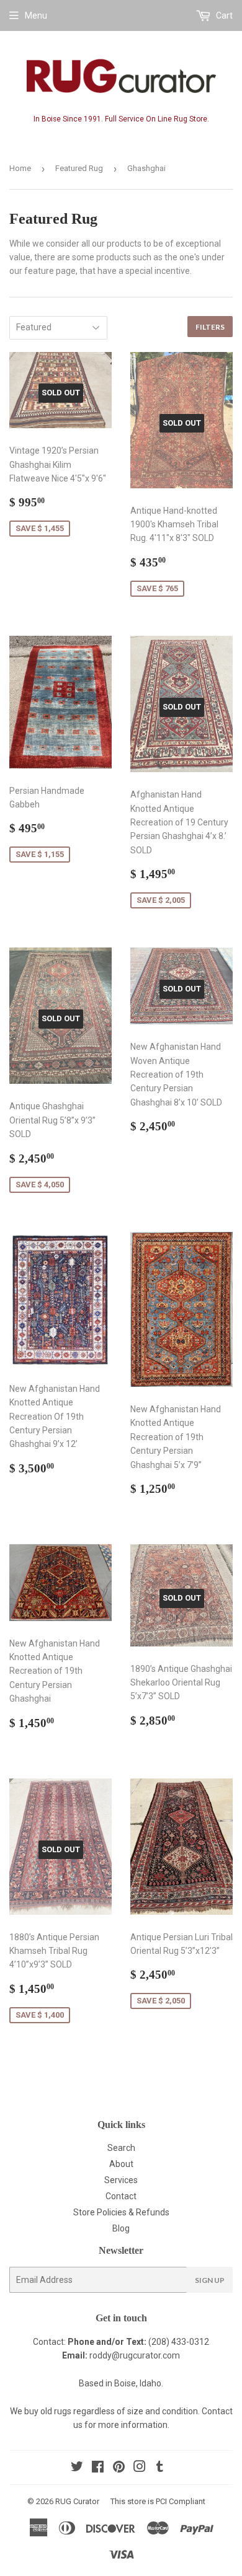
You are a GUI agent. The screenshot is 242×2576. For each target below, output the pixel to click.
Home (20, 168)
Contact (121, 2196)
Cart (223, 15)
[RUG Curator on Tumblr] (160, 2468)
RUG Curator (77, 2501)
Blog (121, 2228)
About (121, 2164)
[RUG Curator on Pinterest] (119, 2468)
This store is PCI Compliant (158, 2501)
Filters (210, 327)
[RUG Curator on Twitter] (77, 2468)
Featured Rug (79, 168)
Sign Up (210, 2280)
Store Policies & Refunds (121, 2212)
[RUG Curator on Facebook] (98, 2468)
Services (121, 2180)
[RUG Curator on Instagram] (140, 2468)
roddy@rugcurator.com (135, 2355)
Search (121, 2148)
